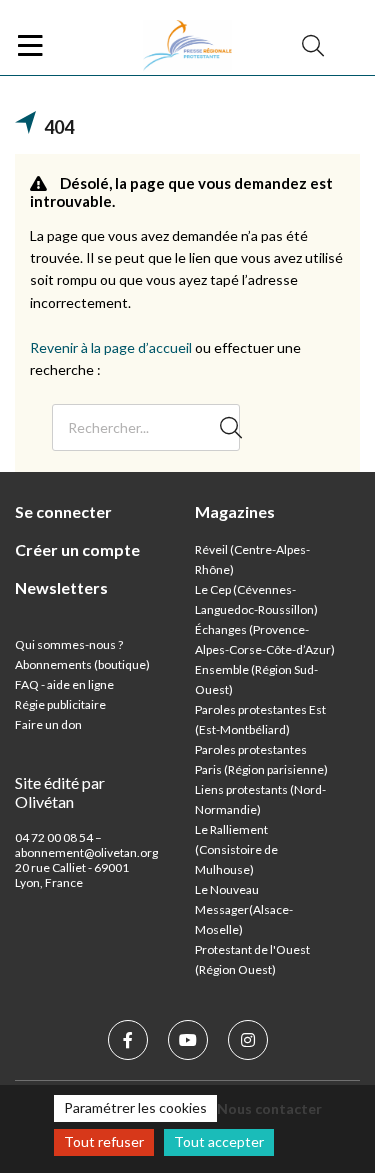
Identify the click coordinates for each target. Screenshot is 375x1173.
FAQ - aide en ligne (64, 684)
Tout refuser (104, 1141)
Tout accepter (219, 1141)
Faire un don (48, 724)
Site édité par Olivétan (60, 792)
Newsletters (61, 587)
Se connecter (63, 511)
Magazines (235, 511)
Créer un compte (77, 549)
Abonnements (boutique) (82, 664)
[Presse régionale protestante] (188, 46)
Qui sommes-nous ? (69, 644)
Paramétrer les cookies (135, 1107)
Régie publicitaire (60, 704)
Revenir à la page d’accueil (111, 347)
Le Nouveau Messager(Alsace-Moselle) (244, 909)
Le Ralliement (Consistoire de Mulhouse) (236, 849)
